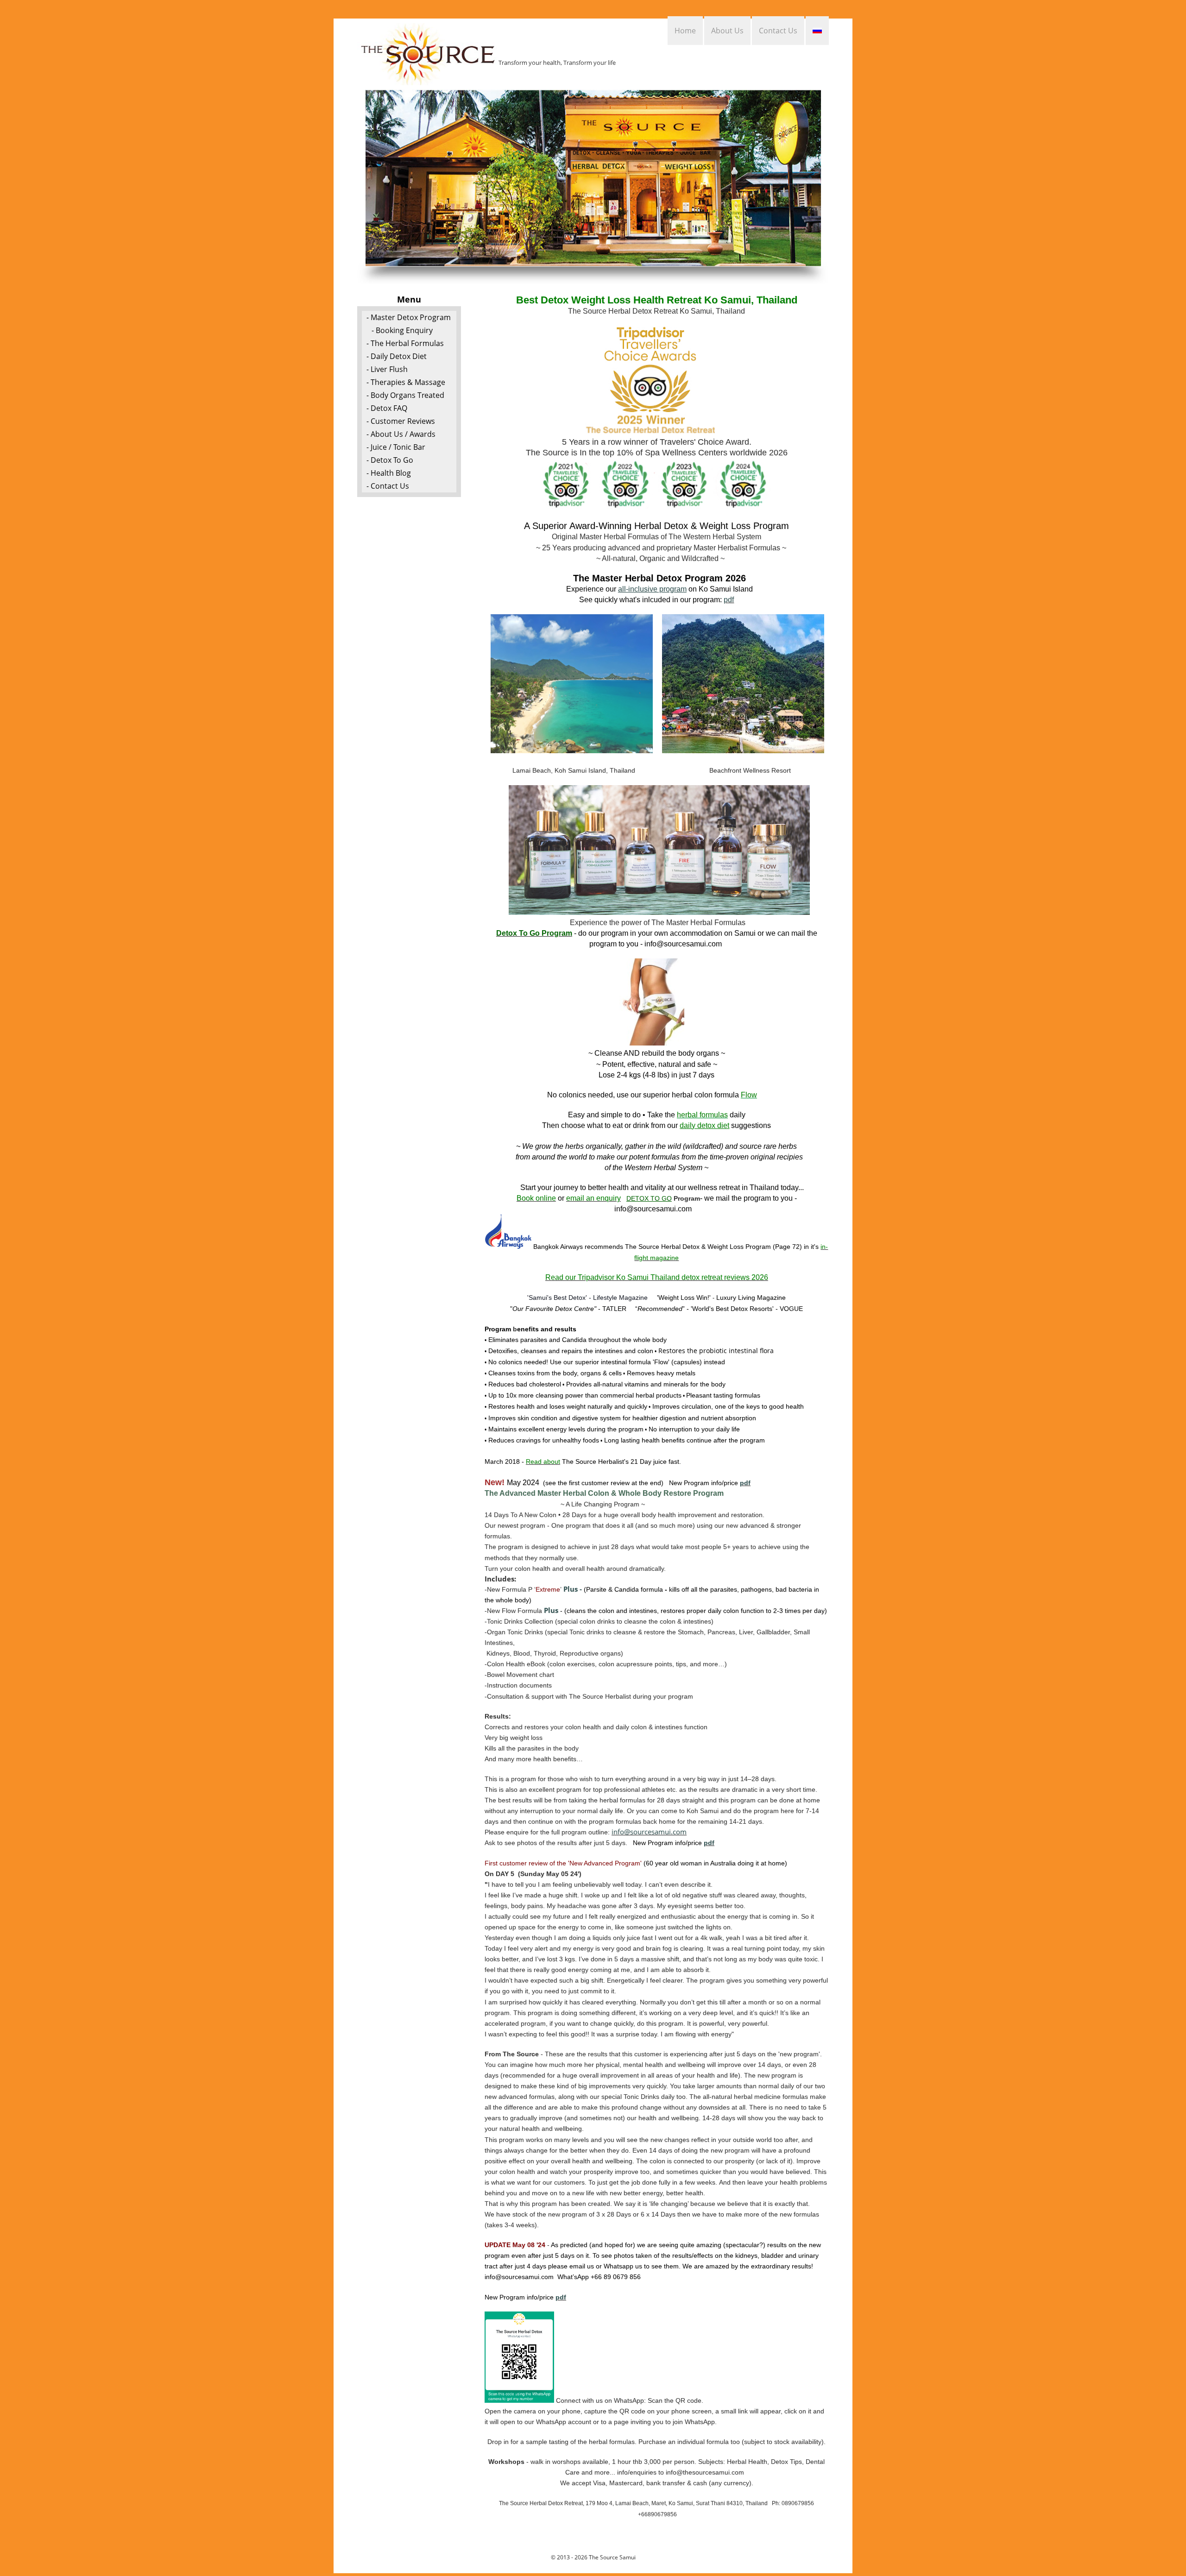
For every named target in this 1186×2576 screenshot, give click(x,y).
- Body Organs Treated (405, 395)
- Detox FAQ (387, 408)
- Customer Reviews (401, 421)
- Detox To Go (390, 460)
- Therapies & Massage (406, 382)
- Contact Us (388, 486)
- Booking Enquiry (402, 330)
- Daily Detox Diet (397, 356)
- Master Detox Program (409, 317)
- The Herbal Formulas (405, 343)
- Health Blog (389, 473)
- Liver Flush (387, 369)
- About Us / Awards (401, 434)
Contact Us (778, 31)
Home (685, 31)
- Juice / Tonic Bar (396, 447)
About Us (727, 31)
